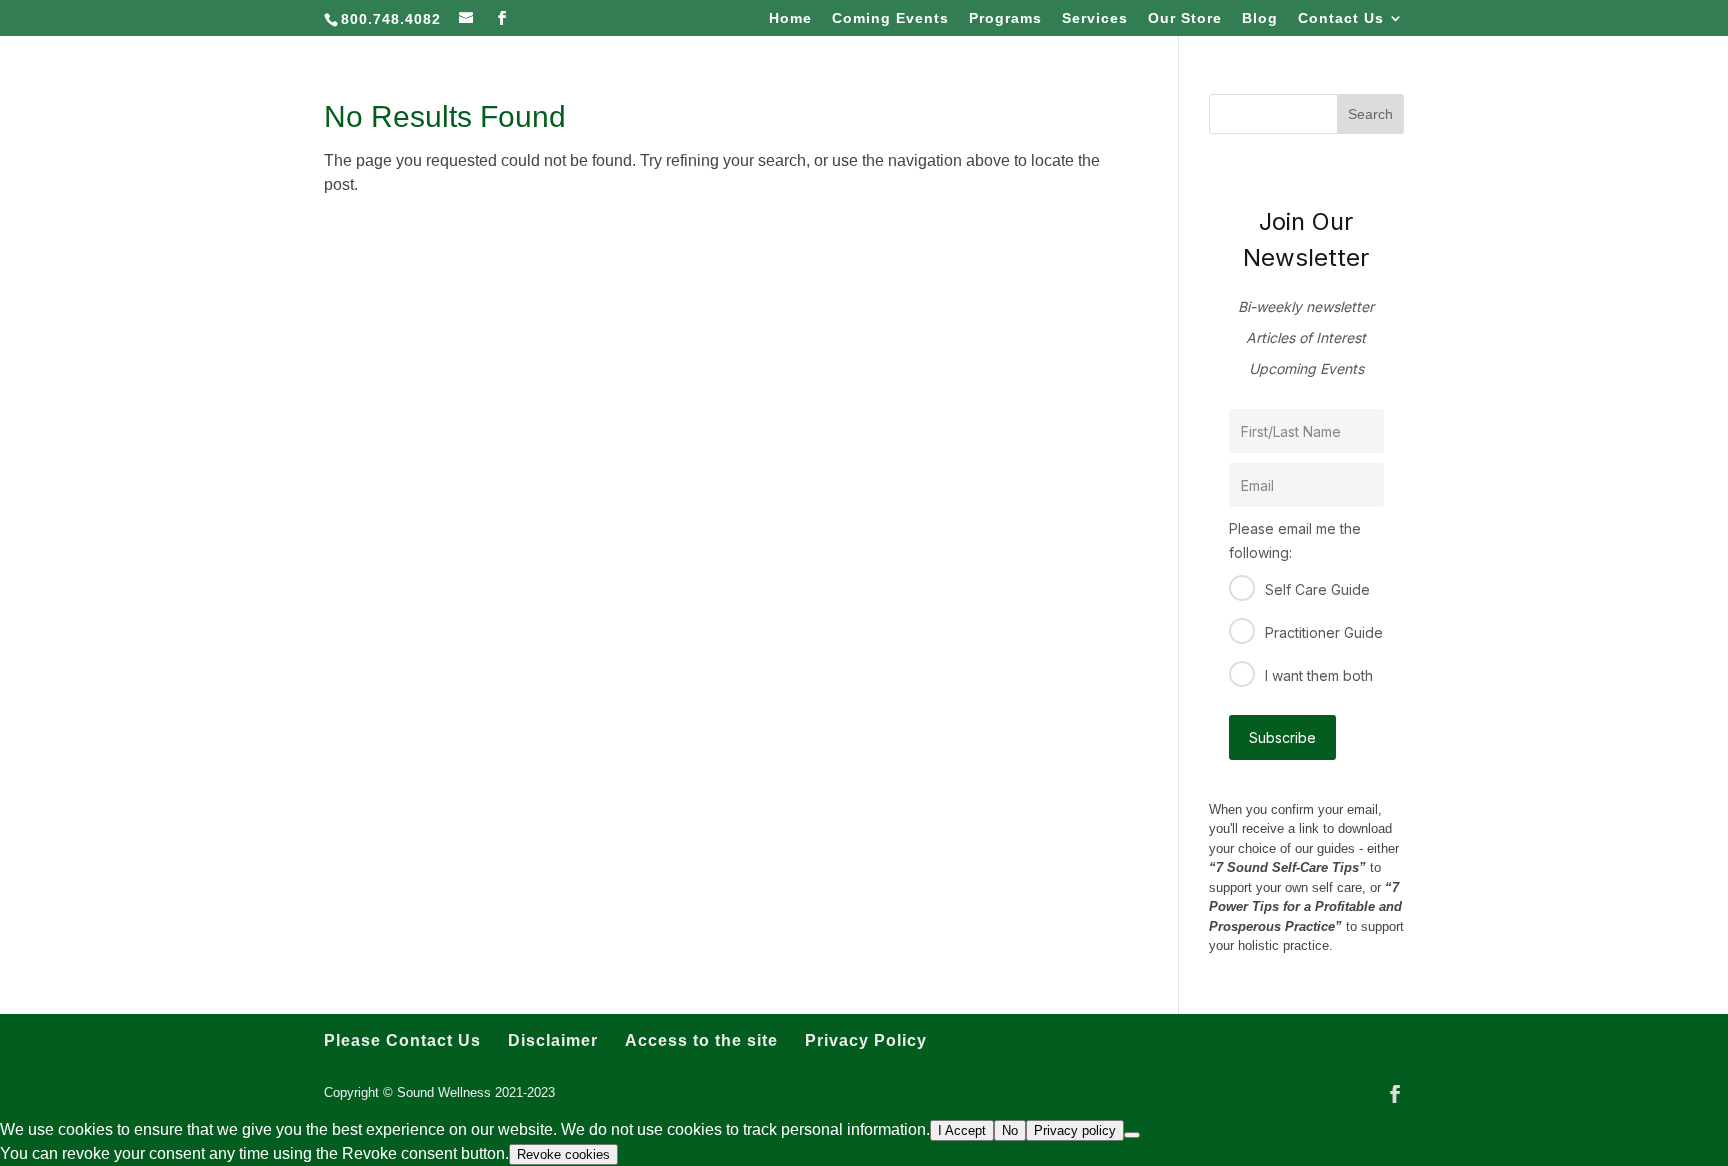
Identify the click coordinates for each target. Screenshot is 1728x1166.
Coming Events (890, 18)
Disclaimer (553, 1040)
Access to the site (701, 1040)
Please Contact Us (402, 1040)
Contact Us (1341, 18)
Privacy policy (1075, 1130)
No (1010, 1130)
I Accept (962, 1130)
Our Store (1185, 18)
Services (1095, 18)
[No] (1132, 1135)
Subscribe (1282, 737)
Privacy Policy (866, 1040)
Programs (1005, 18)
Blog (1260, 18)
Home (790, 18)
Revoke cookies (563, 1154)
